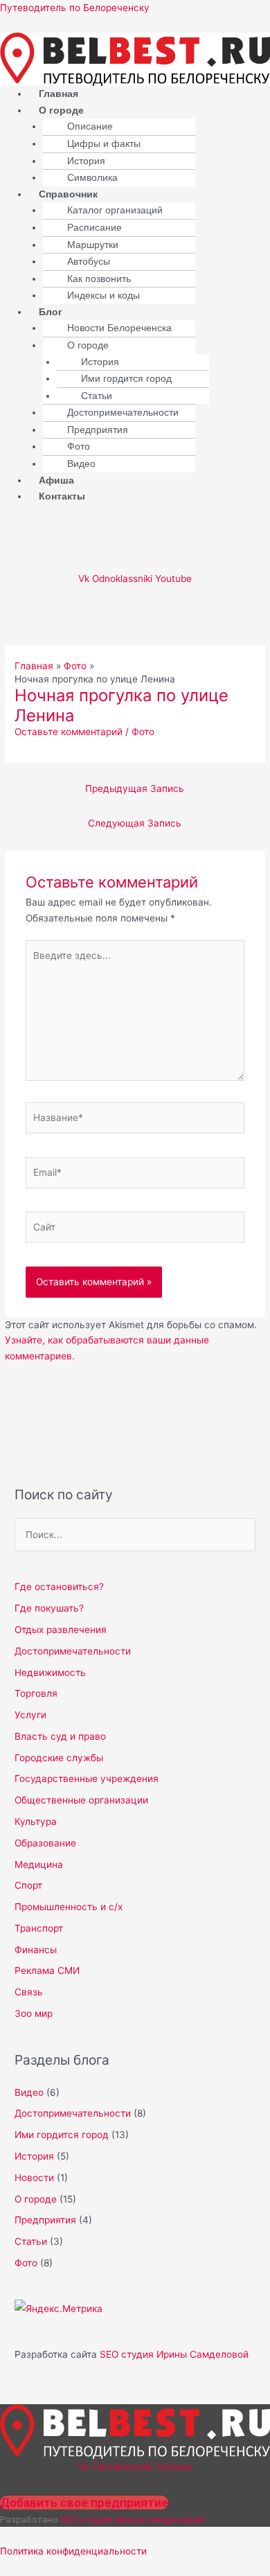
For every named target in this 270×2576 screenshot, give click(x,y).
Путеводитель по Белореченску (75, 8)
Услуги (30, 1715)
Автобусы (89, 262)
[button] (149, 111)
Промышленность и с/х (69, 1907)
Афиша (56, 480)
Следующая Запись (135, 823)
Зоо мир (34, 2013)
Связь (29, 1992)
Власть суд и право (60, 1736)
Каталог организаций (115, 210)
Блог (51, 312)
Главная (58, 94)
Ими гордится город (126, 379)
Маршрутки (93, 245)
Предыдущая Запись (135, 788)
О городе (61, 111)
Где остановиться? (59, 1587)
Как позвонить (99, 279)
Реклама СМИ (47, 1970)
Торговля (36, 1693)
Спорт (28, 1885)
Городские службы (59, 1758)
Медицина (39, 1864)
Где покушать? (49, 1608)
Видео (81, 464)
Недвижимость (50, 1673)
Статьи (97, 396)
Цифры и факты (104, 144)
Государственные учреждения (87, 1779)
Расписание (94, 228)
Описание (90, 126)
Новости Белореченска (119, 328)
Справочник (68, 194)
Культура (36, 1821)
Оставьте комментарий (69, 732)
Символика (92, 178)
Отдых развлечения (61, 1630)
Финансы (36, 1950)
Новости (34, 2178)
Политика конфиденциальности (73, 2551)
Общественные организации (81, 1800)
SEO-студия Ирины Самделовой (132, 2519)
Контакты (62, 496)
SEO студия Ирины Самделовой (174, 2354)
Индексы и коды (103, 295)
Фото (79, 447)
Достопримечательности (123, 413)
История (86, 161)
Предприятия (98, 430)
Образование (45, 1843)
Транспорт (39, 1928)
